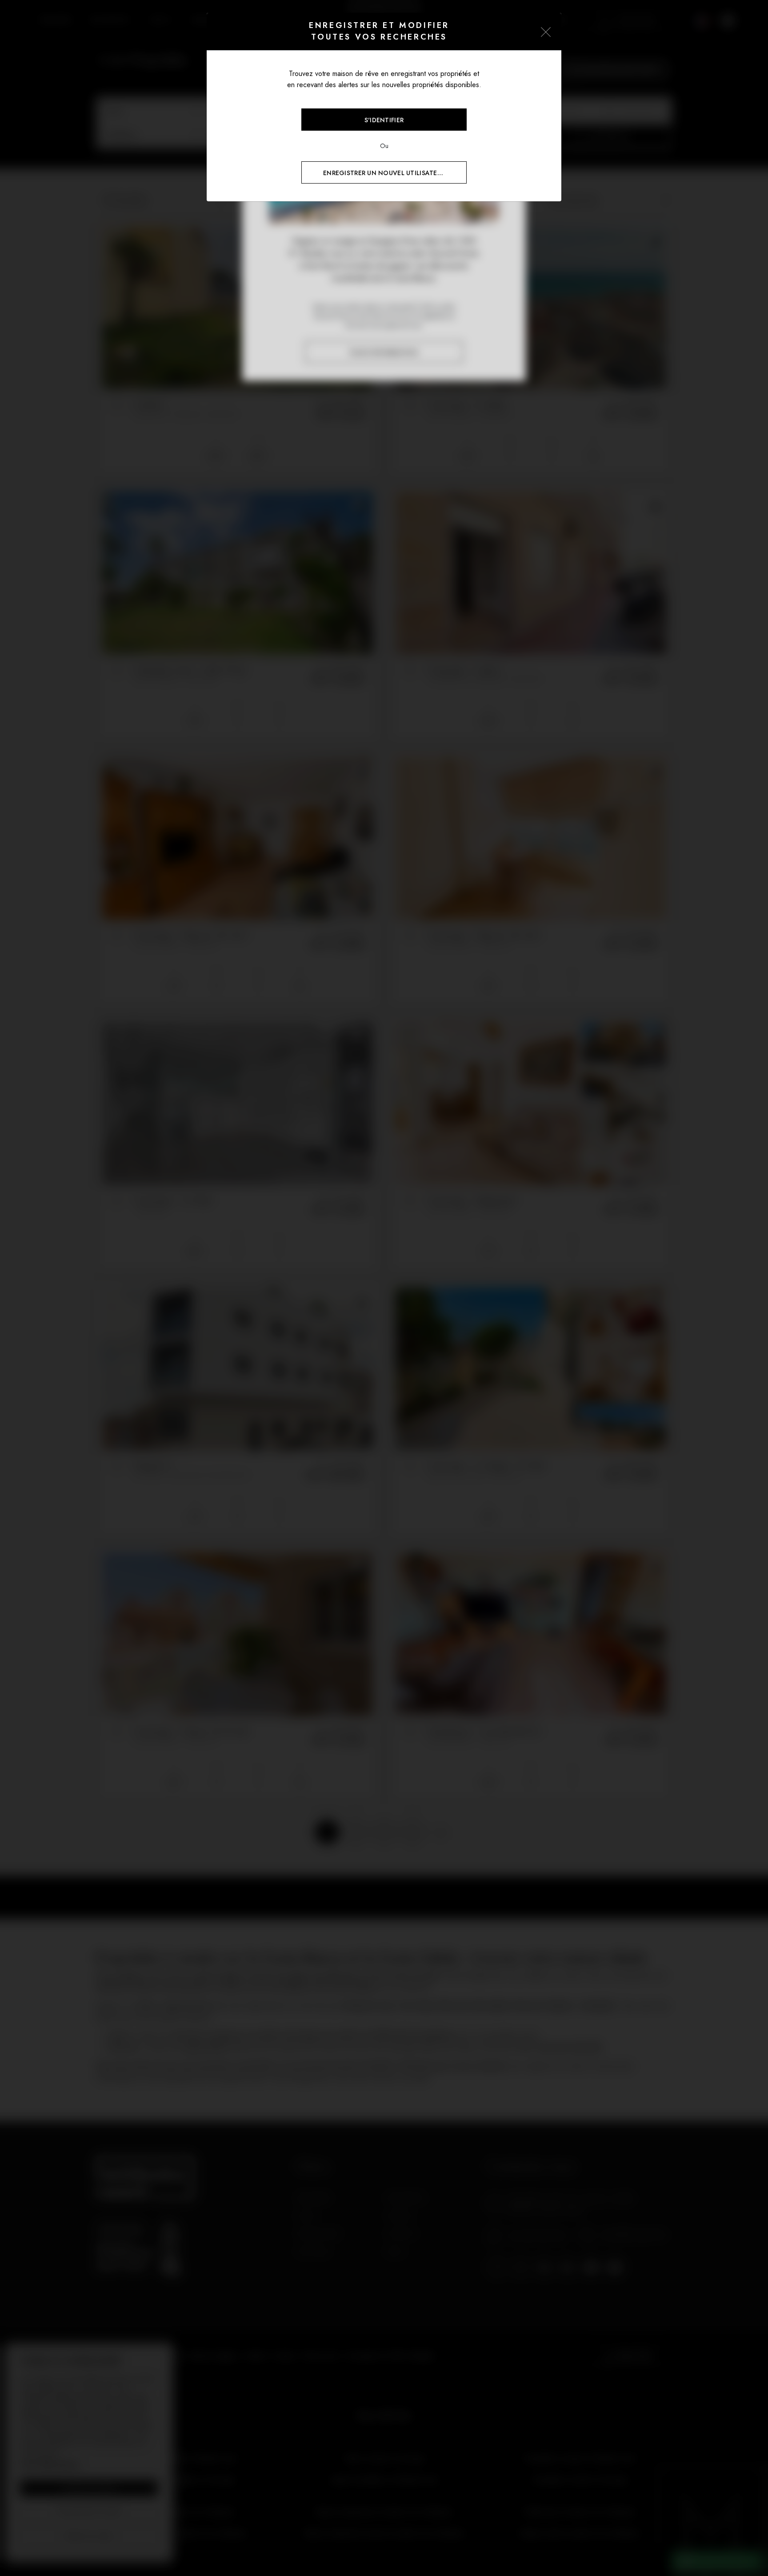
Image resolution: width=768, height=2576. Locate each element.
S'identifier (384, 120)
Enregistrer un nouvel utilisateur (384, 173)
